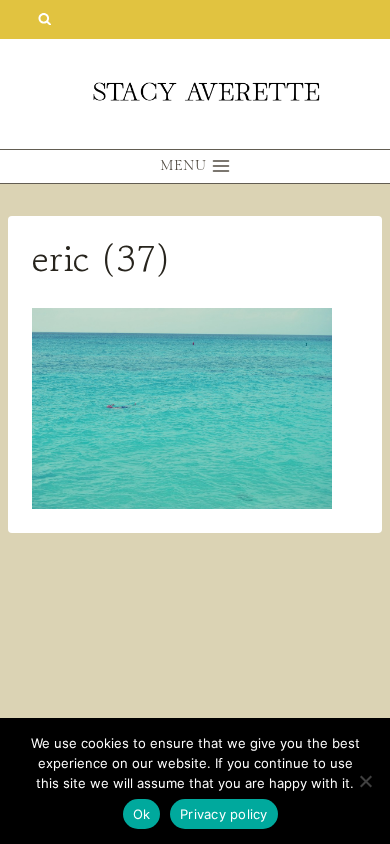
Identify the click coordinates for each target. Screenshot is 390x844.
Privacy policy (224, 814)
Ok (142, 814)
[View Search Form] (44, 19)
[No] (365, 781)
